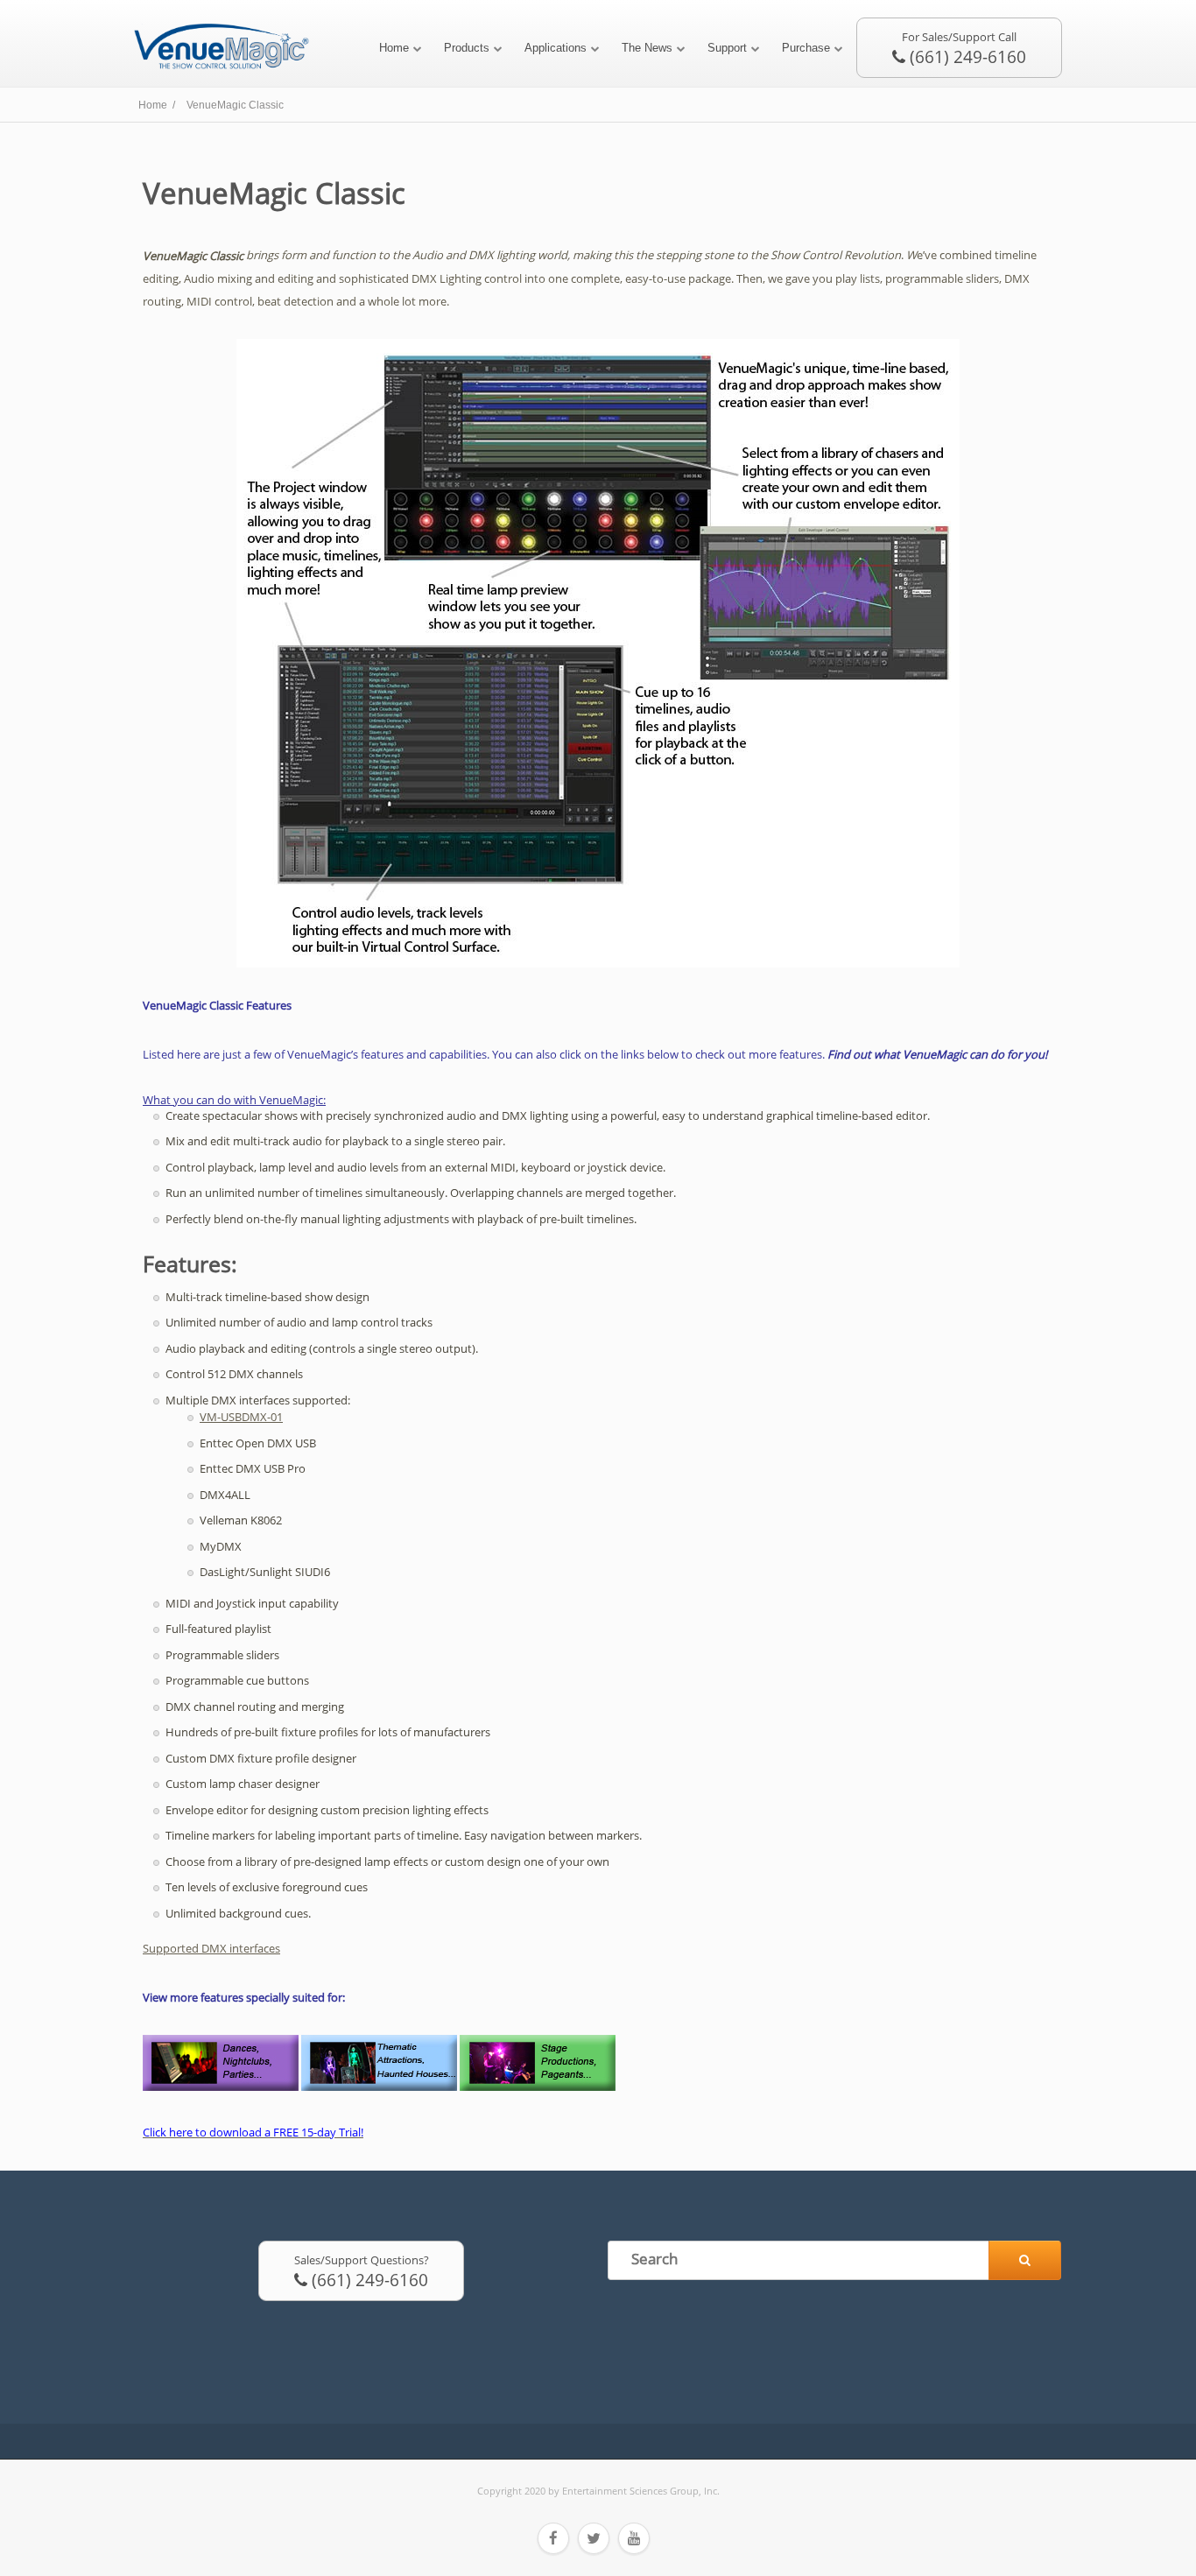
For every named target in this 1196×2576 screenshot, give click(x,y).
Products (467, 48)
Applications (556, 48)
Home (394, 48)
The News (647, 48)
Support (727, 48)
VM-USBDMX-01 (241, 1417)
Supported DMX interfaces (211, 1948)
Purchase (806, 48)
